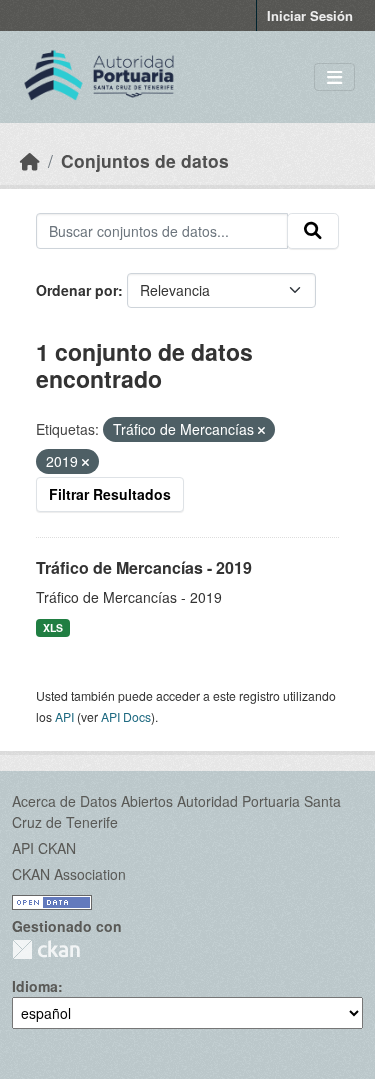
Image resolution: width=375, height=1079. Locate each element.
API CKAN (44, 848)
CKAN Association (69, 874)
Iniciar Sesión (310, 15)
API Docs (126, 716)
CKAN (46, 949)
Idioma (35, 986)
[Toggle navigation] (334, 77)
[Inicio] (30, 160)
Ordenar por (77, 290)
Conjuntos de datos (145, 160)
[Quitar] (261, 430)
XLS (53, 627)
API (64, 716)
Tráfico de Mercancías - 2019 (144, 567)
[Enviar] (313, 231)
